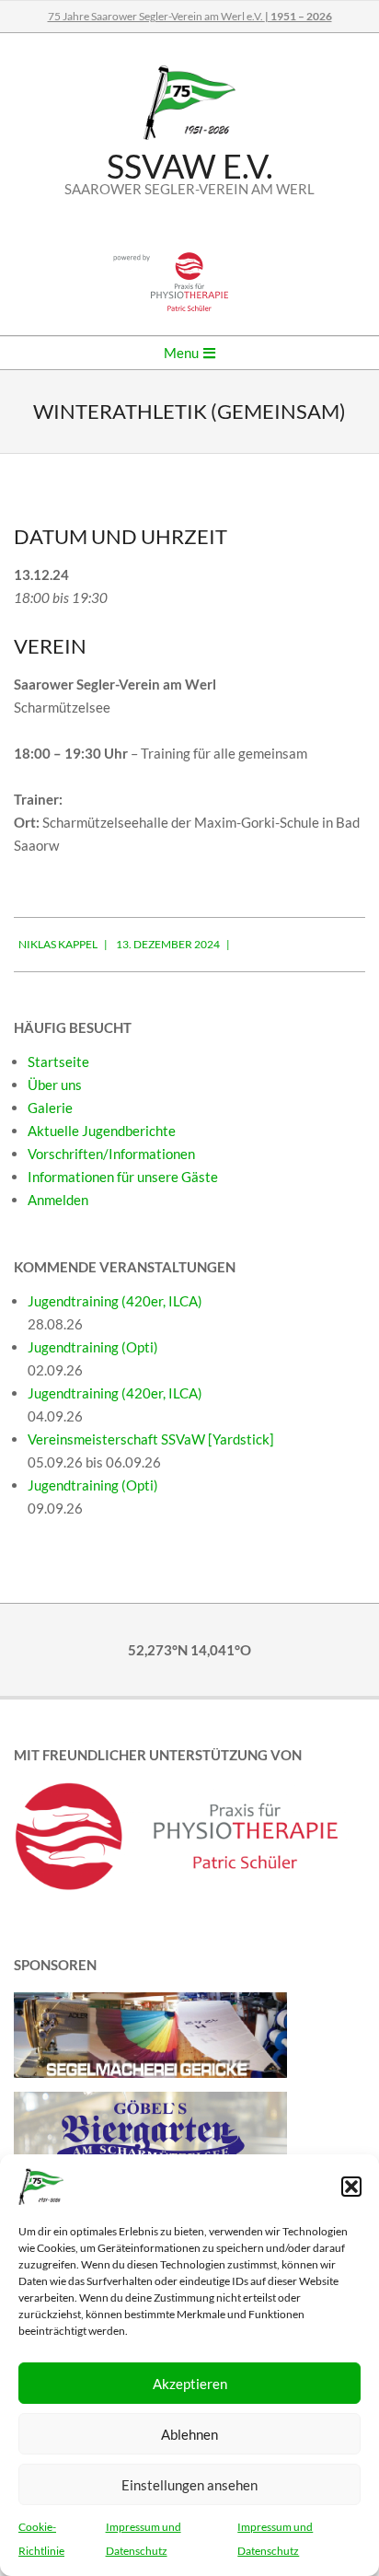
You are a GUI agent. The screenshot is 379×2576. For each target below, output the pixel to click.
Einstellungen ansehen (189, 2485)
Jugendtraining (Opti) (93, 1347)
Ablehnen (189, 2434)
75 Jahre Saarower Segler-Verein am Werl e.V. (190, 16)
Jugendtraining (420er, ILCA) (115, 1301)
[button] (351, 2187)
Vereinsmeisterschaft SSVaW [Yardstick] (151, 1439)
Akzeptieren (190, 2384)
